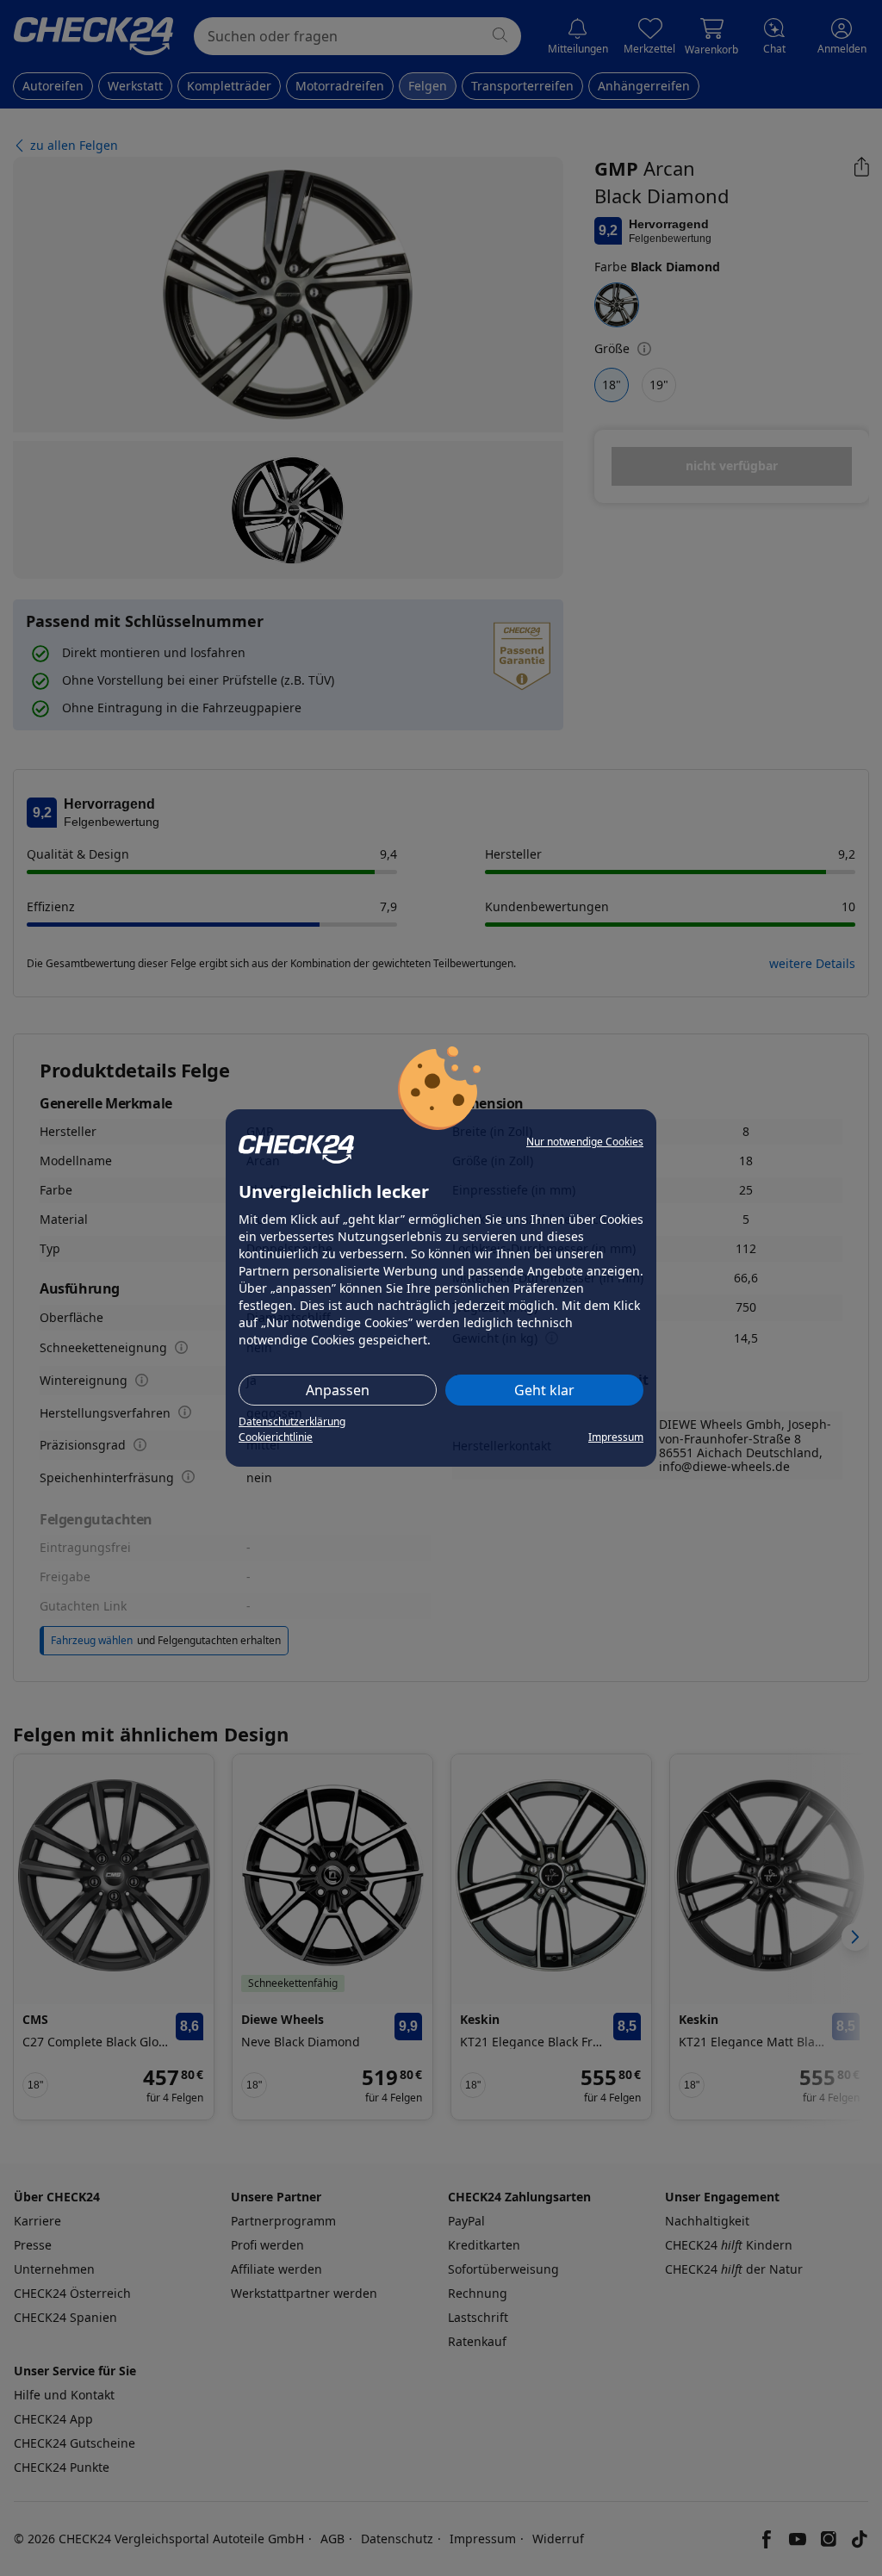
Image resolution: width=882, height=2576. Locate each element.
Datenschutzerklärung (292, 1421)
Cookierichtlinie (276, 1437)
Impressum (616, 1437)
